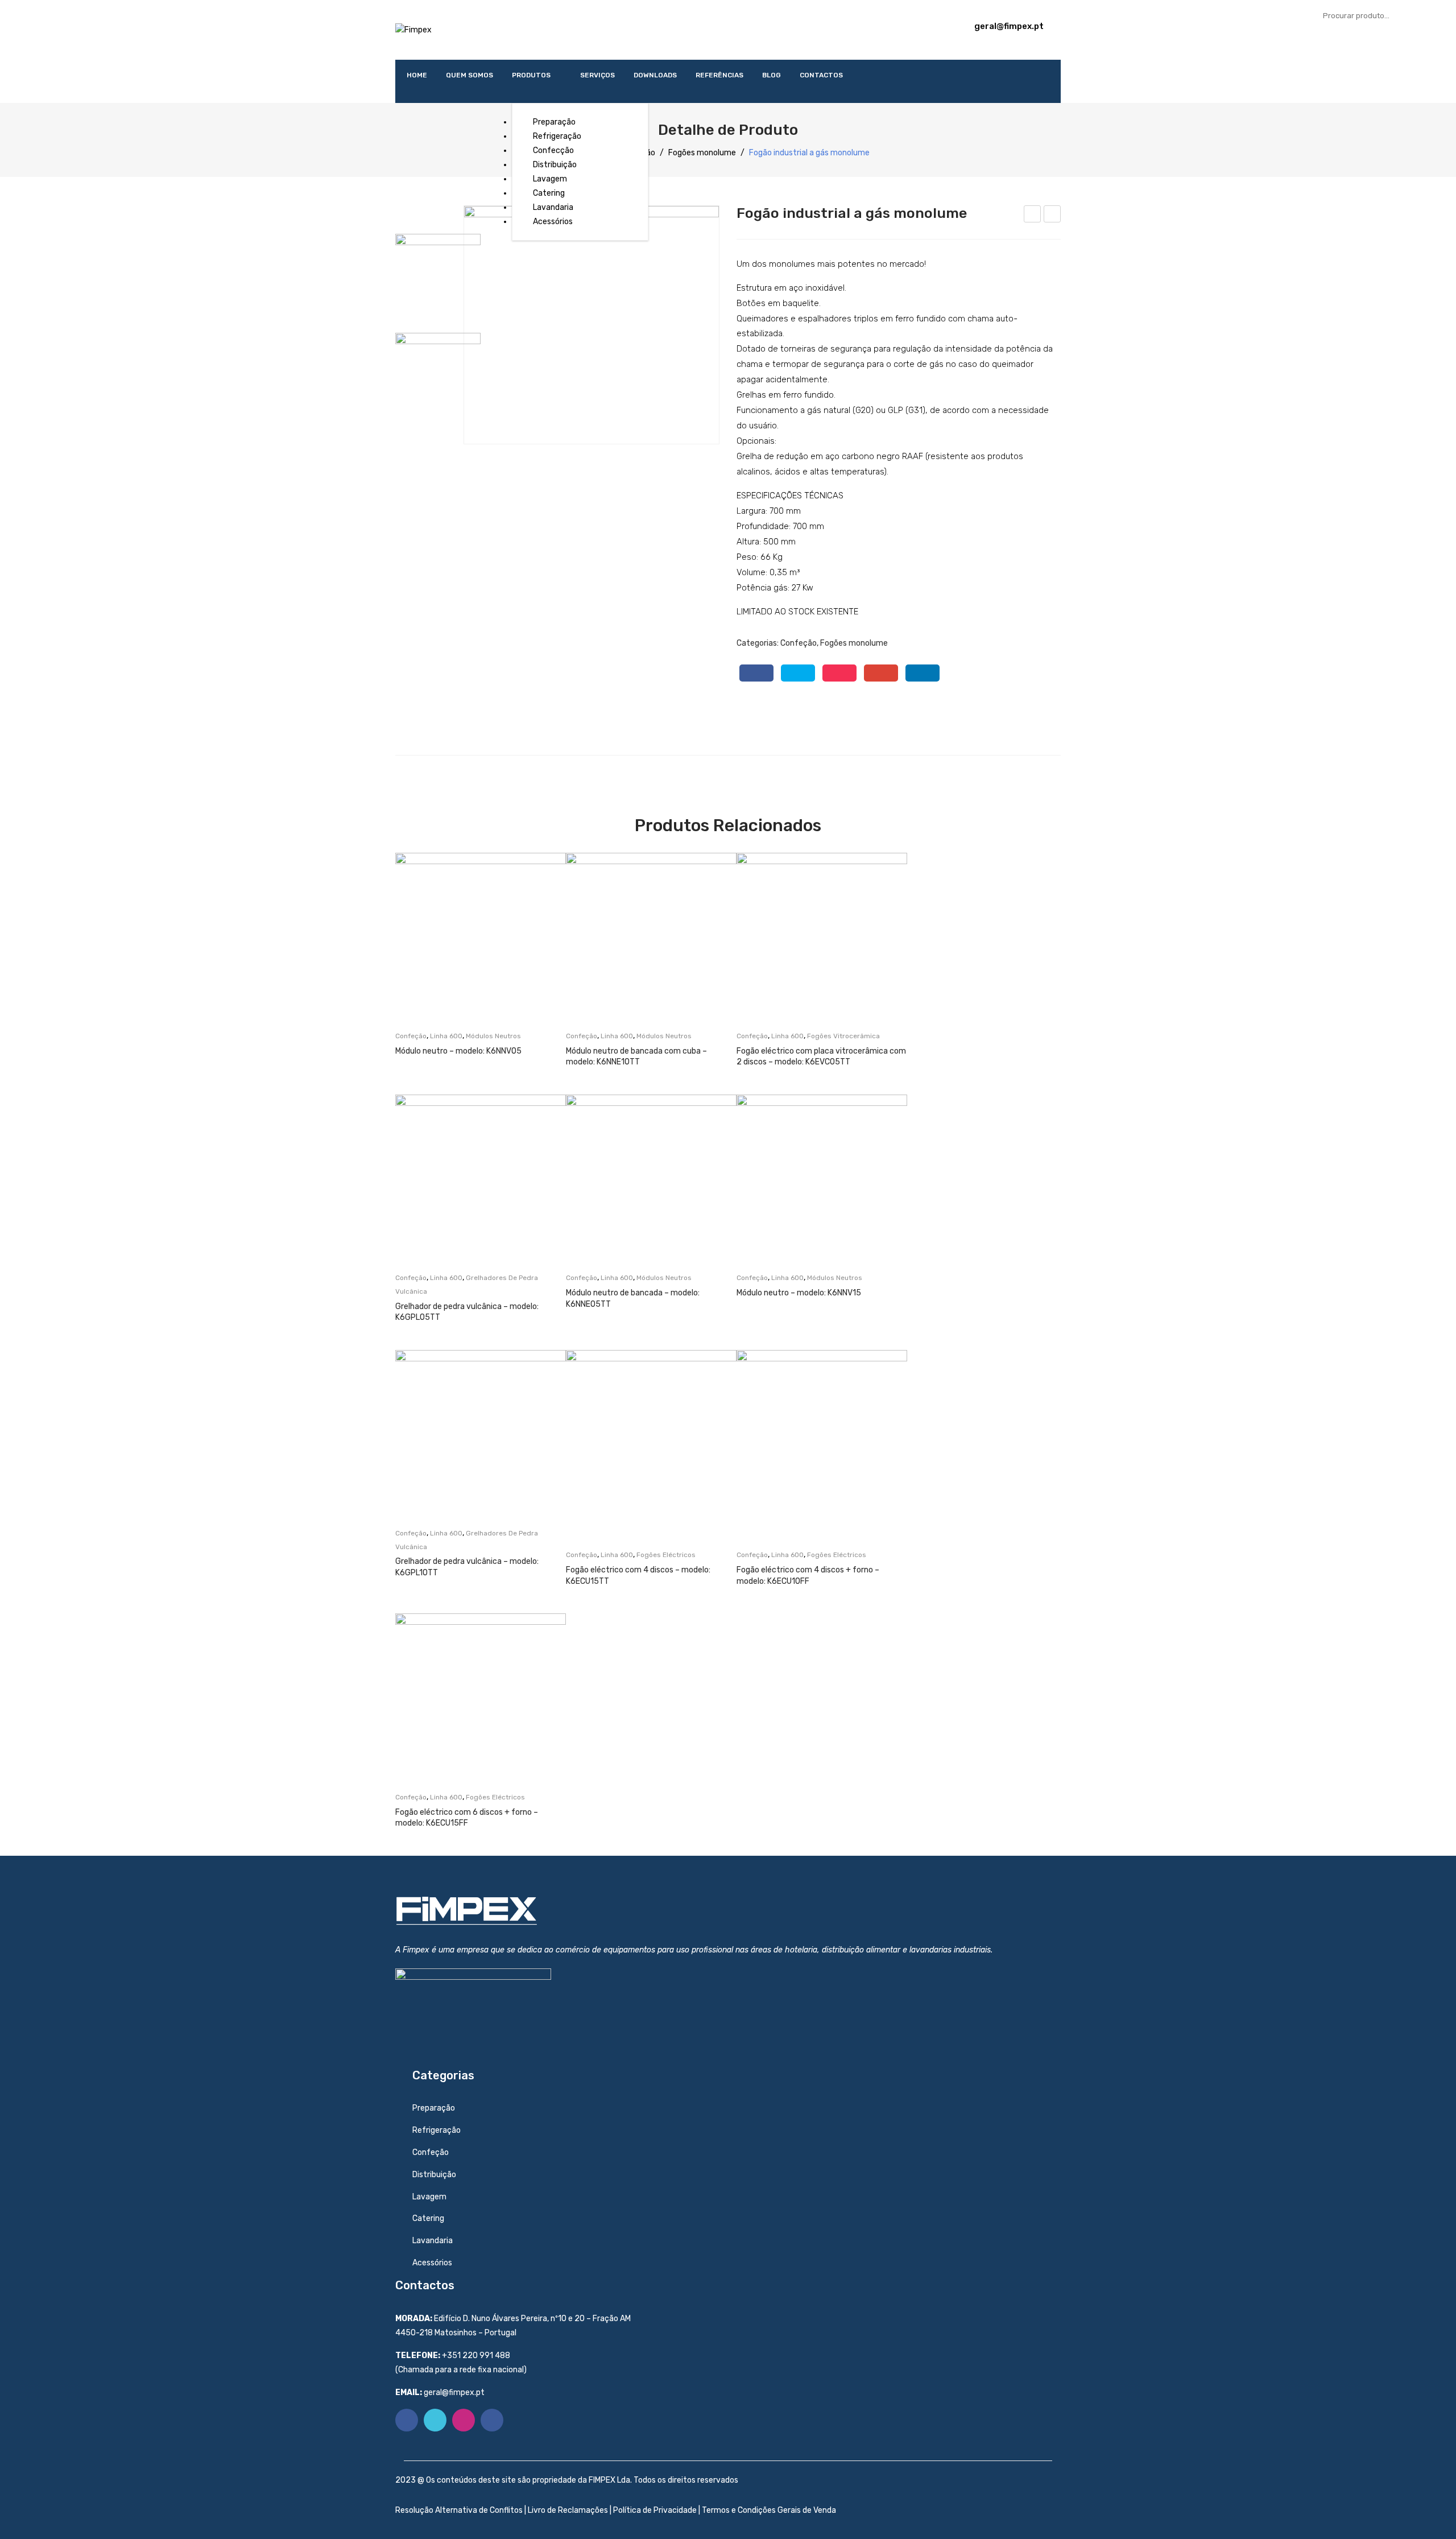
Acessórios (432, 2263)
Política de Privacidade (655, 2510)
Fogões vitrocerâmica (843, 1036)
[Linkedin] (492, 2420)
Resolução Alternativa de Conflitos (460, 2510)
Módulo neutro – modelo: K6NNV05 (458, 1051)
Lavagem (429, 2197)
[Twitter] (798, 673)
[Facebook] (756, 673)
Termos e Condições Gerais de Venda (769, 2510)
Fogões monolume (702, 153)
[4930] (591, 325)
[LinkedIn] (923, 673)
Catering (428, 2218)
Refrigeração (437, 2130)
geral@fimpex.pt (1009, 26)
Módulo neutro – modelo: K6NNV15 (799, 1293)
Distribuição (434, 2175)
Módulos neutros (493, 1036)
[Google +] (881, 673)
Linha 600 (446, 1036)
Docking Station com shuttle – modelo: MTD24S (1052, 216)
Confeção (799, 643)
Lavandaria (433, 2241)
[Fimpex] (413, 29)
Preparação (434, 2108)
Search (1436, 15)
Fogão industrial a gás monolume (1033, 216)
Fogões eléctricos (666, 1555)
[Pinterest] (839, 673)
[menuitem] (417, 75)
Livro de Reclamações (568, 2510)
